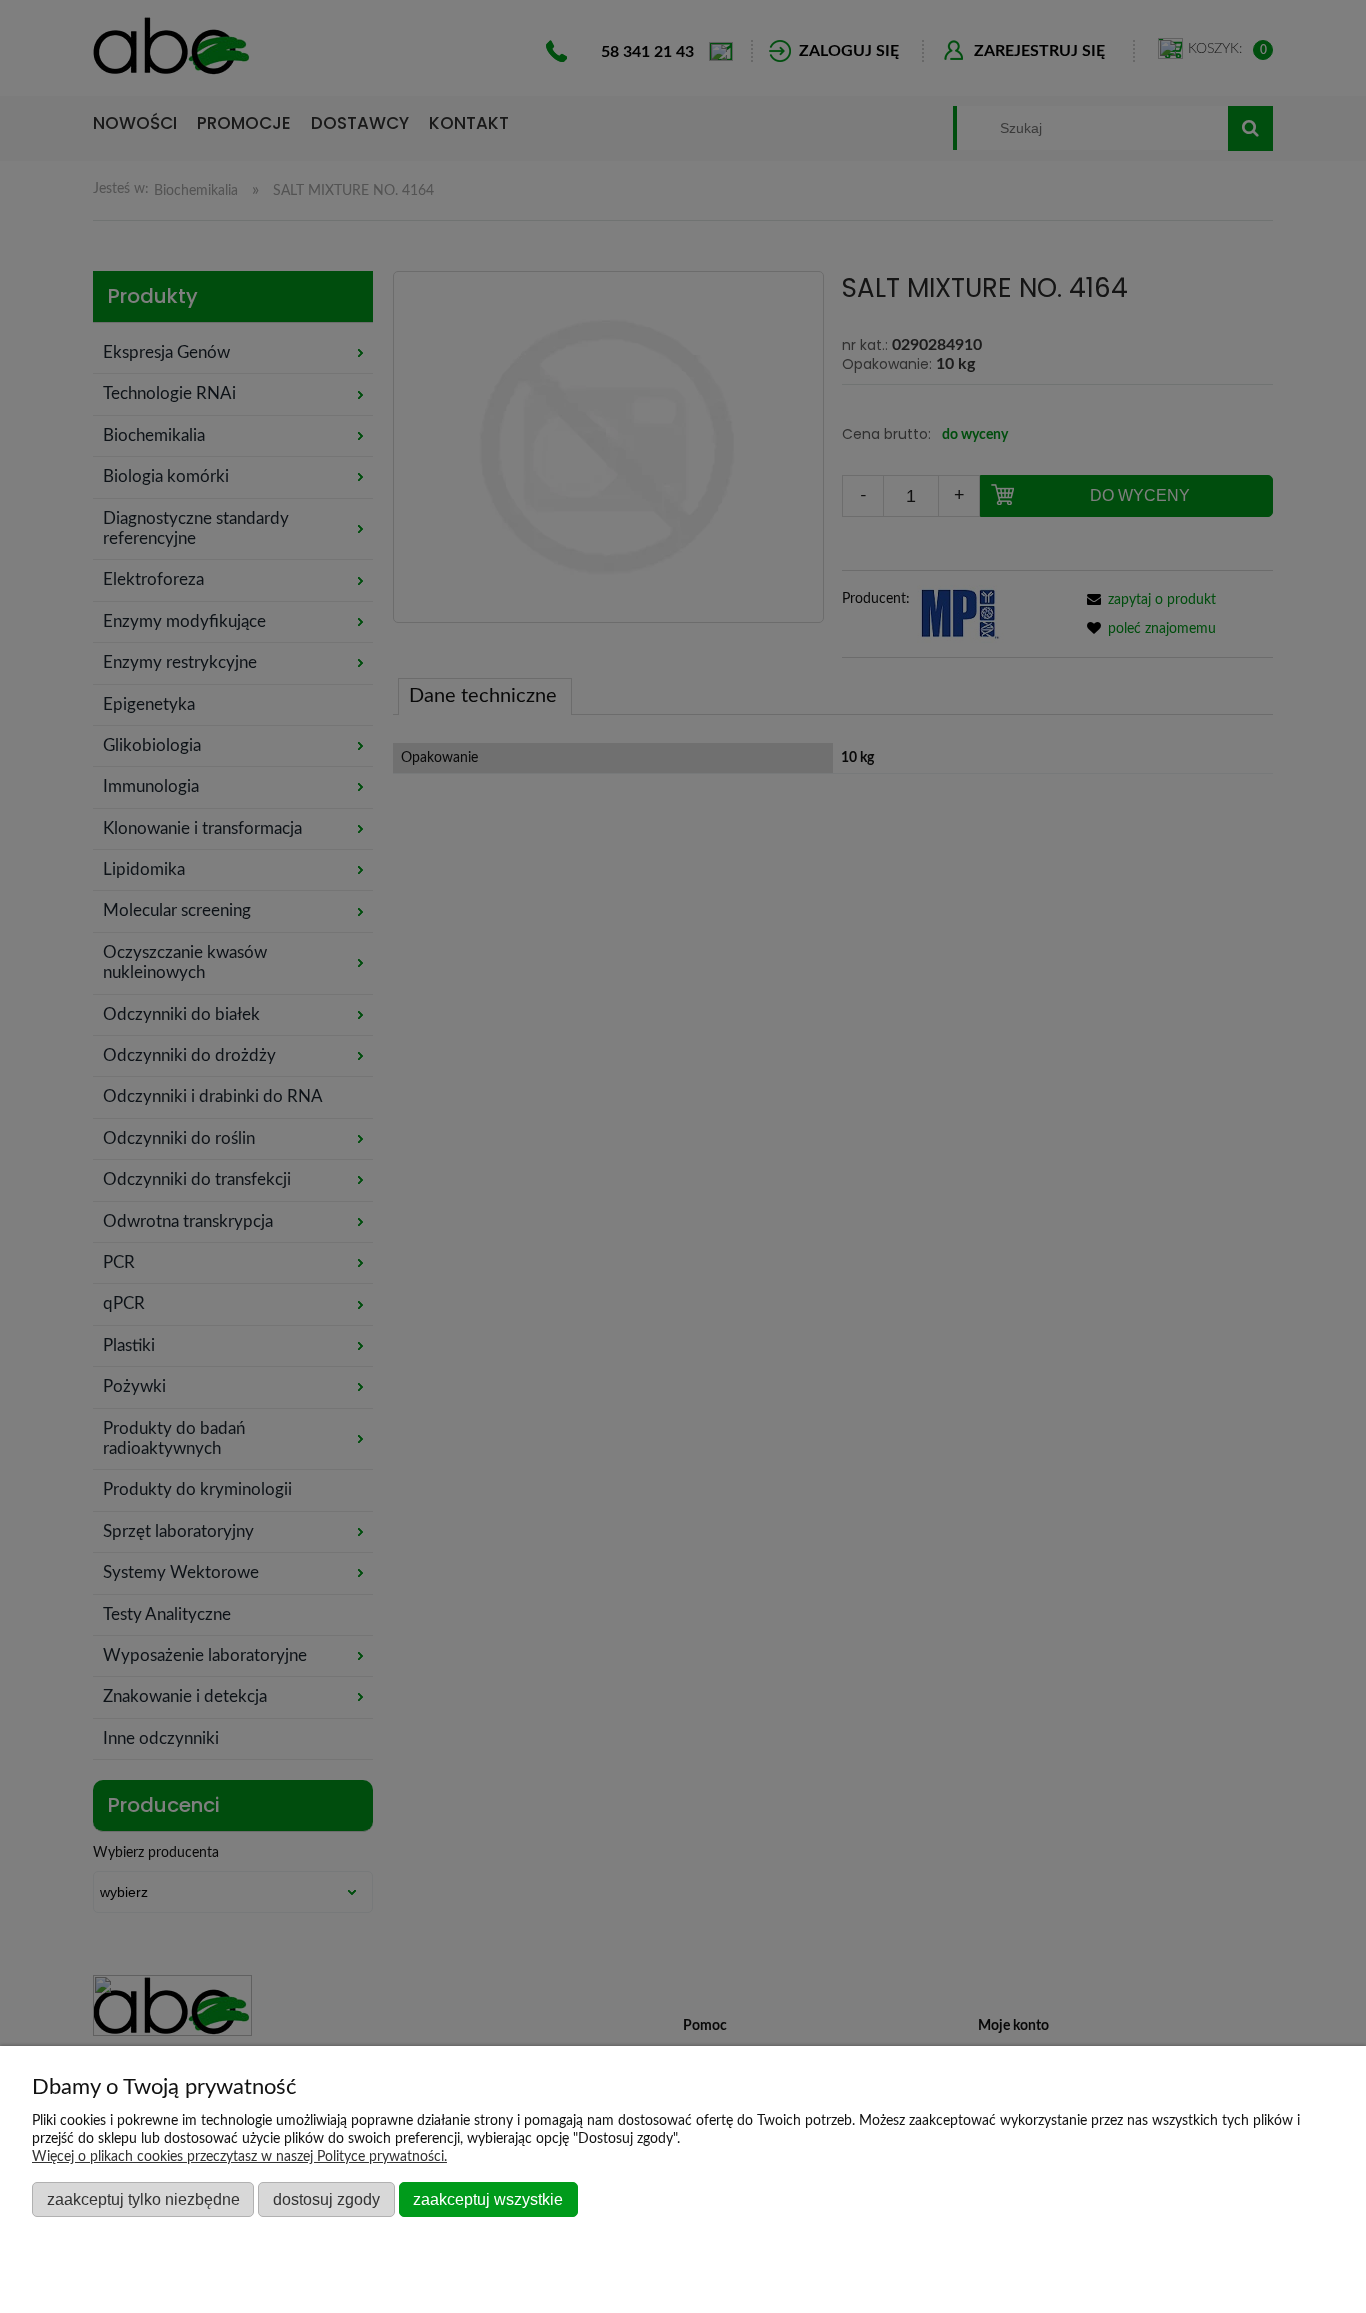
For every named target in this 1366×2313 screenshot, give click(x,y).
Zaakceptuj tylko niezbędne (143, 2199)
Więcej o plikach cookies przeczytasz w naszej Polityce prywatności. (239, 2157)
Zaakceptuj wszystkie (488, 2199)
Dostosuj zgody (326, 2199)
